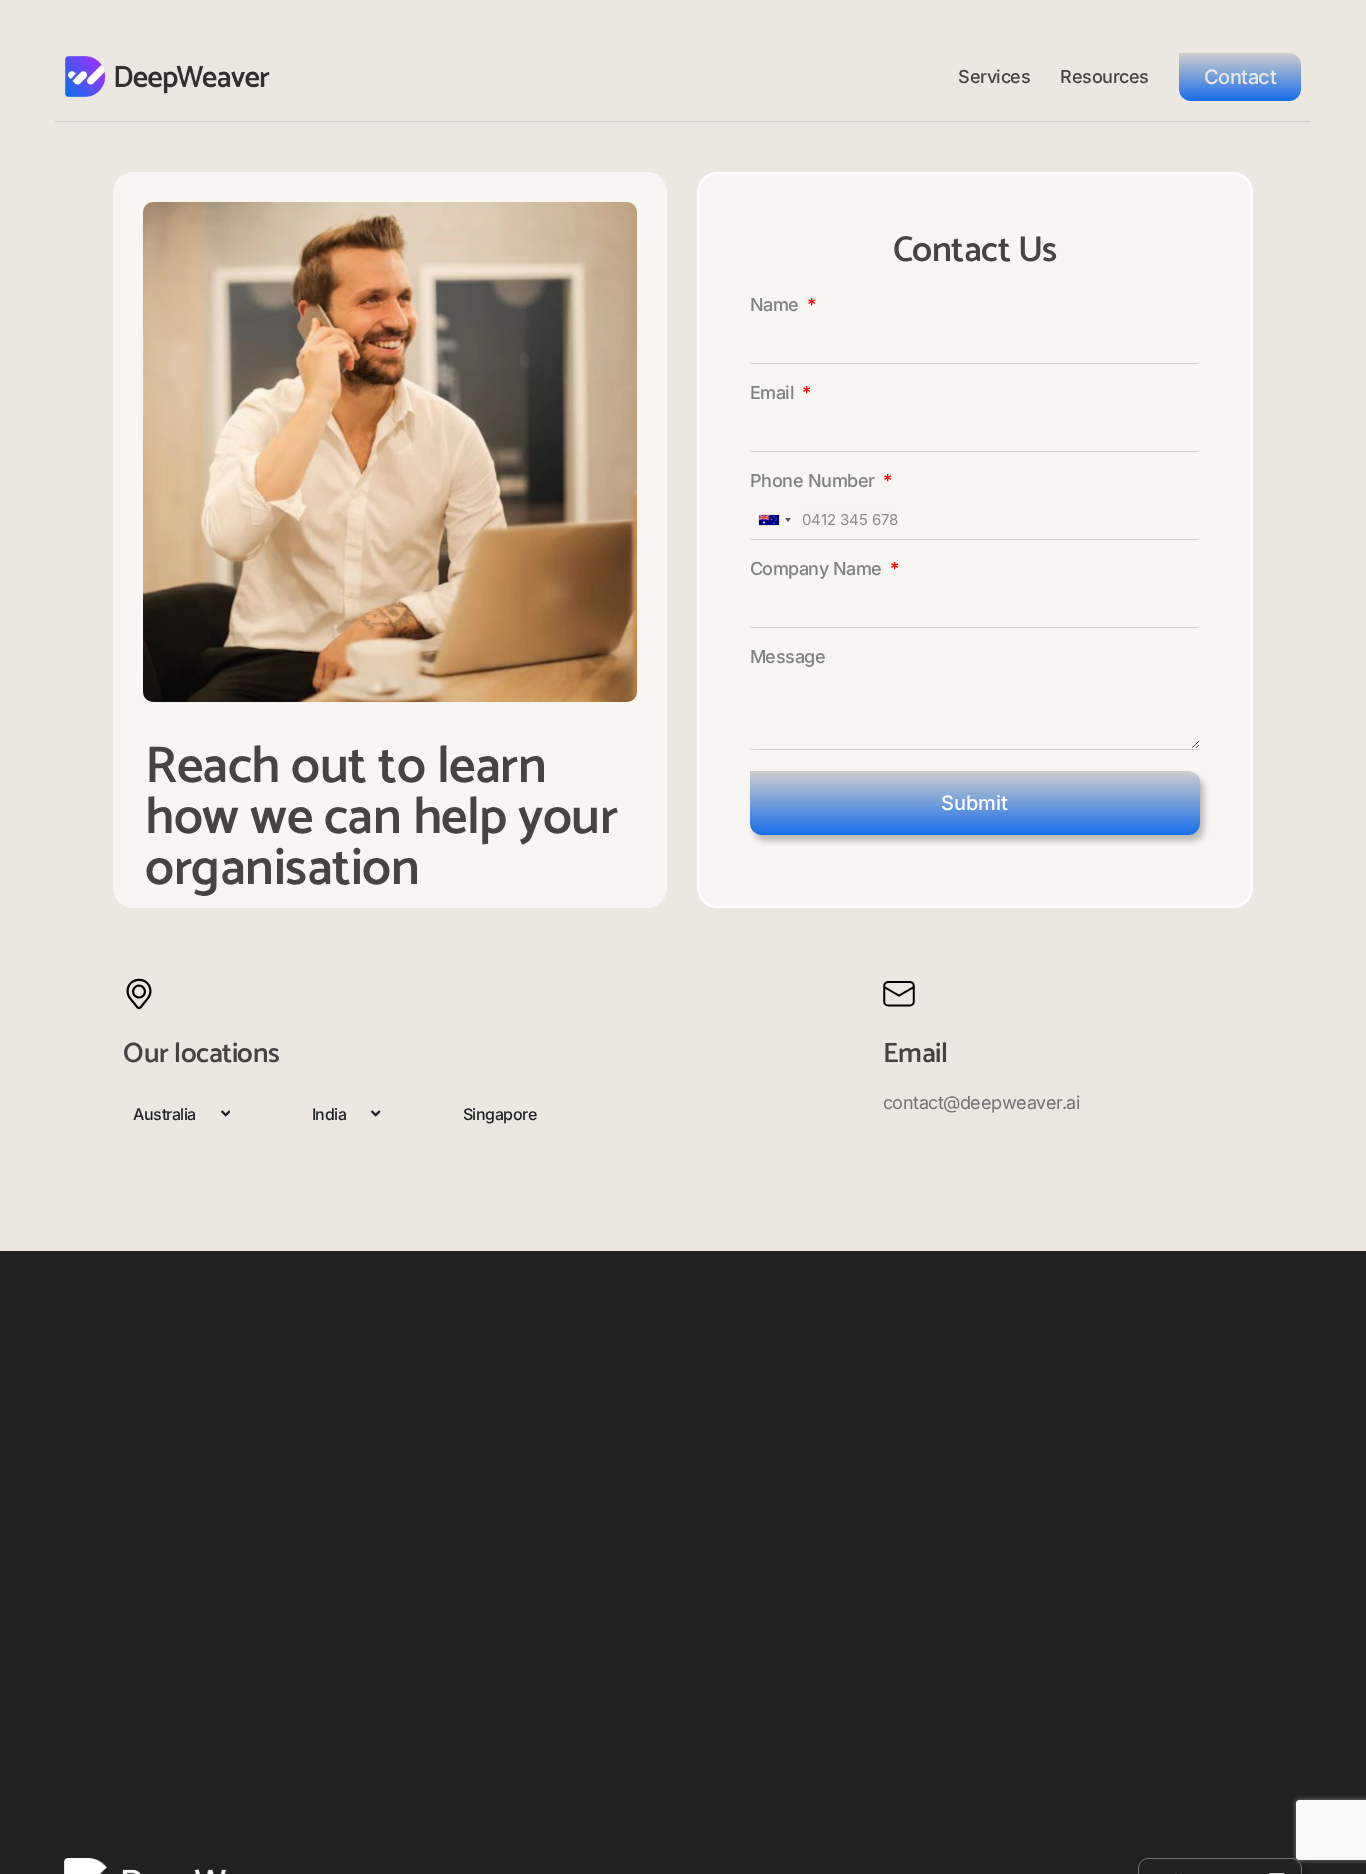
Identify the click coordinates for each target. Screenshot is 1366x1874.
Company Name (818, 569)
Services (994, 76)
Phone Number (815, 481)
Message (788, 657)
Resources (1104, 76)
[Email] (899, 994)
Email (774, 393)
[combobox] (774, 520)
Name (777, 305)
